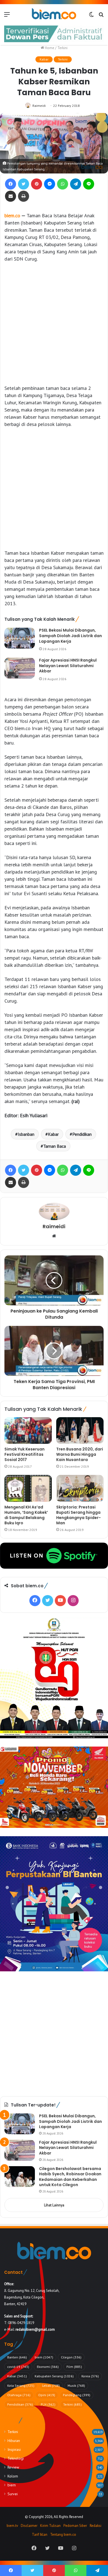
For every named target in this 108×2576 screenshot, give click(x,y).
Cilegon (71, 2357)
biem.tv (12, 2526)
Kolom (13, 2476)
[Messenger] (50, 184)
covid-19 (18, 2367)
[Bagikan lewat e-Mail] (11, 196)
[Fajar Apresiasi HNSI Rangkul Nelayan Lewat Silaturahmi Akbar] (20, 668)
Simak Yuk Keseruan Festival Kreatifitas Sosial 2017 (25, 1454)
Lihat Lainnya (54, 2205)
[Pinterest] (37, 184)
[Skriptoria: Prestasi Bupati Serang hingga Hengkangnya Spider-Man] (80, 1488)
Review (13, 2467)
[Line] (89, 184)
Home (49, 48)
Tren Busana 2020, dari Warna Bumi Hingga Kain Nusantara (80, 1454)
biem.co (12, 215)
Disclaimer (29, 2526)
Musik (76, 2385)
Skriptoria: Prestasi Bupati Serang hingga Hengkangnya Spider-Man (79, 1515)
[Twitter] (24, 184)
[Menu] (7, 16)
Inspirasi (14, 2449)
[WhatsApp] (63, 184)
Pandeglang (77, 2395)
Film (74, 2367)
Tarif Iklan (40, 2535)
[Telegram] (76, 184)
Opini (47, 2395)
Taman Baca (55, 1146)
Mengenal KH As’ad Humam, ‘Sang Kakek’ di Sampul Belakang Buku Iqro (26, 1515)
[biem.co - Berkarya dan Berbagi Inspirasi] (54, 14)
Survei (13, 2494)
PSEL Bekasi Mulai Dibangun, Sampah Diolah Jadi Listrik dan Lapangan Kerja (70, 636)
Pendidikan (82, 1134)
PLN (48, 2404)
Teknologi (16, 2458)
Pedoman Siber (75, 2526)
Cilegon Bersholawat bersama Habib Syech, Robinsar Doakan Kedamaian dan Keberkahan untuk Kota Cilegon (70, 2177)
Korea (90, 2376)
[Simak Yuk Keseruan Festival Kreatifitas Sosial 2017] (28, 1430)
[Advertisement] (54, 324)
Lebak (51, 2385)
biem (44, 2357)
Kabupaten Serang (54, 2376)
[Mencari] (101, 16)
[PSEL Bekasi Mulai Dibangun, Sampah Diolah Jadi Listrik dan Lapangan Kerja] (20, 638)
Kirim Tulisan (50, 2526)
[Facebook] (11, 184)
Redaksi (96, 2526)
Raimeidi (39, 106)
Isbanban (26, 1134)
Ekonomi (48, 2367)
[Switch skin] (91, 16)
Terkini (62, 48)
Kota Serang (21, 2385)
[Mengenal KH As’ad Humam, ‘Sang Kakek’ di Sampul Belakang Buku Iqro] (28, 1488)
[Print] (24, 196)
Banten (17, 2357)
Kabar (44, 59)
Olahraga (19, 2395)
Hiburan (14, 2441)
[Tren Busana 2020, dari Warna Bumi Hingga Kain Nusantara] (80, 1430)
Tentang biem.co (63, 2535)
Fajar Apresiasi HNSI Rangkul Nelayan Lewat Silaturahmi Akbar (68, 666)
